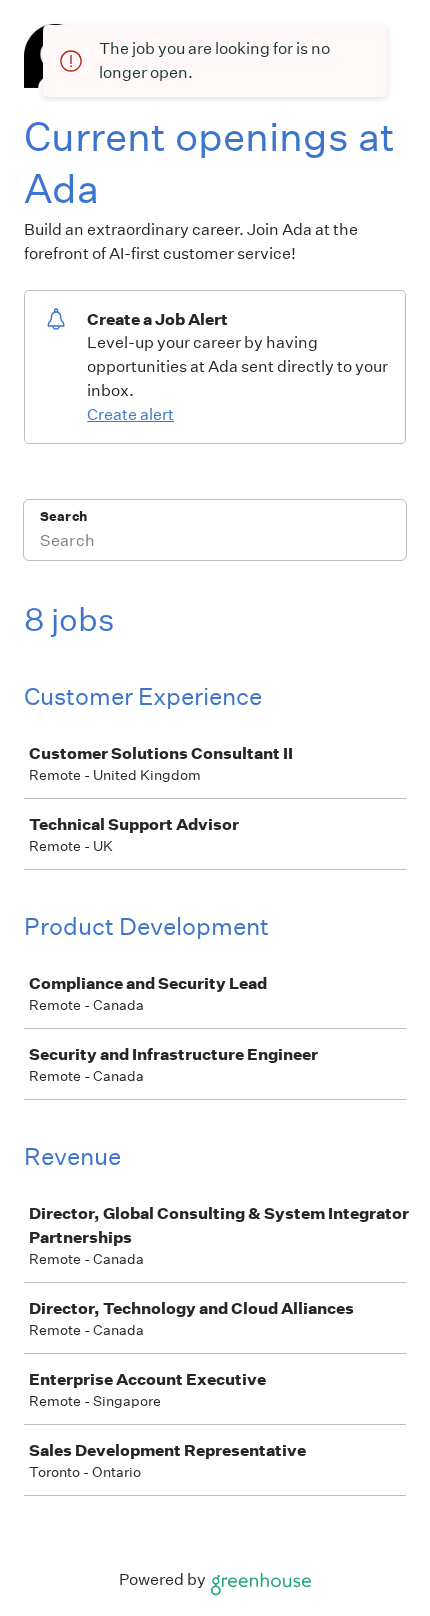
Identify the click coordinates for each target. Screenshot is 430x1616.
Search (63, 516)
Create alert (130, 414)
